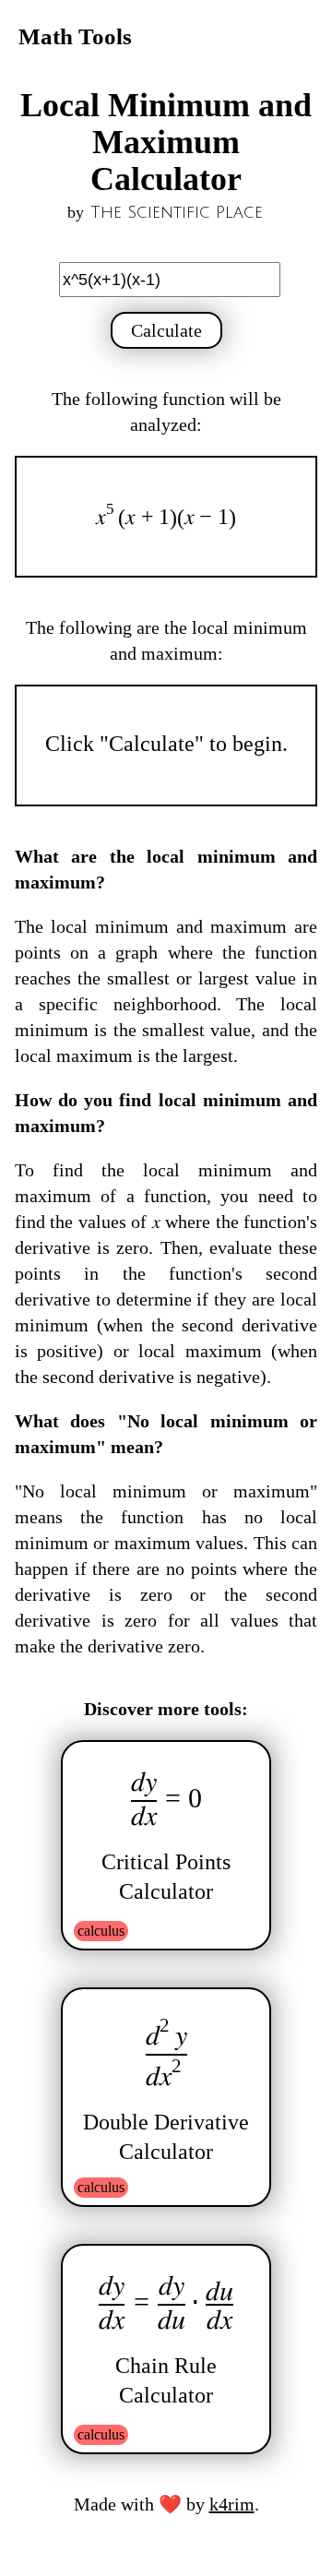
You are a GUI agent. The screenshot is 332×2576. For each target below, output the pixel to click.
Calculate (166, 330)
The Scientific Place (177, 212)
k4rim (232, 2504)
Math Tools (75, 36)
